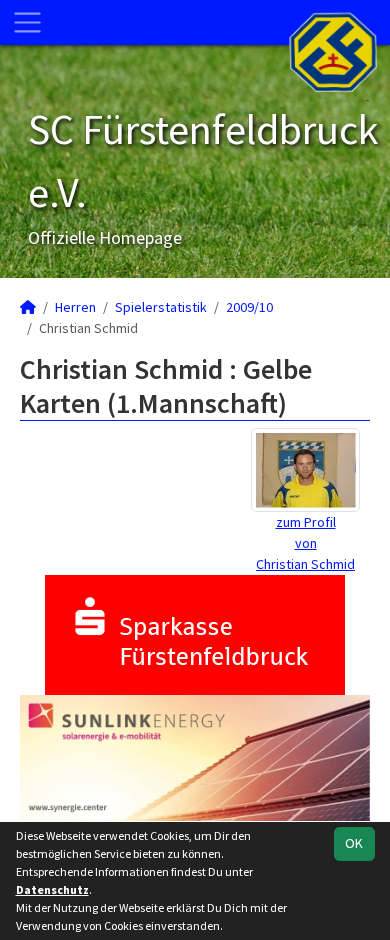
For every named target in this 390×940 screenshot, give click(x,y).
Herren (75, 307)
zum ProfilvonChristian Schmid (305, 543)
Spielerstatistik (161, 307)
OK (354, 843)
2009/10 (249, 307)
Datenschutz (52, 889)
